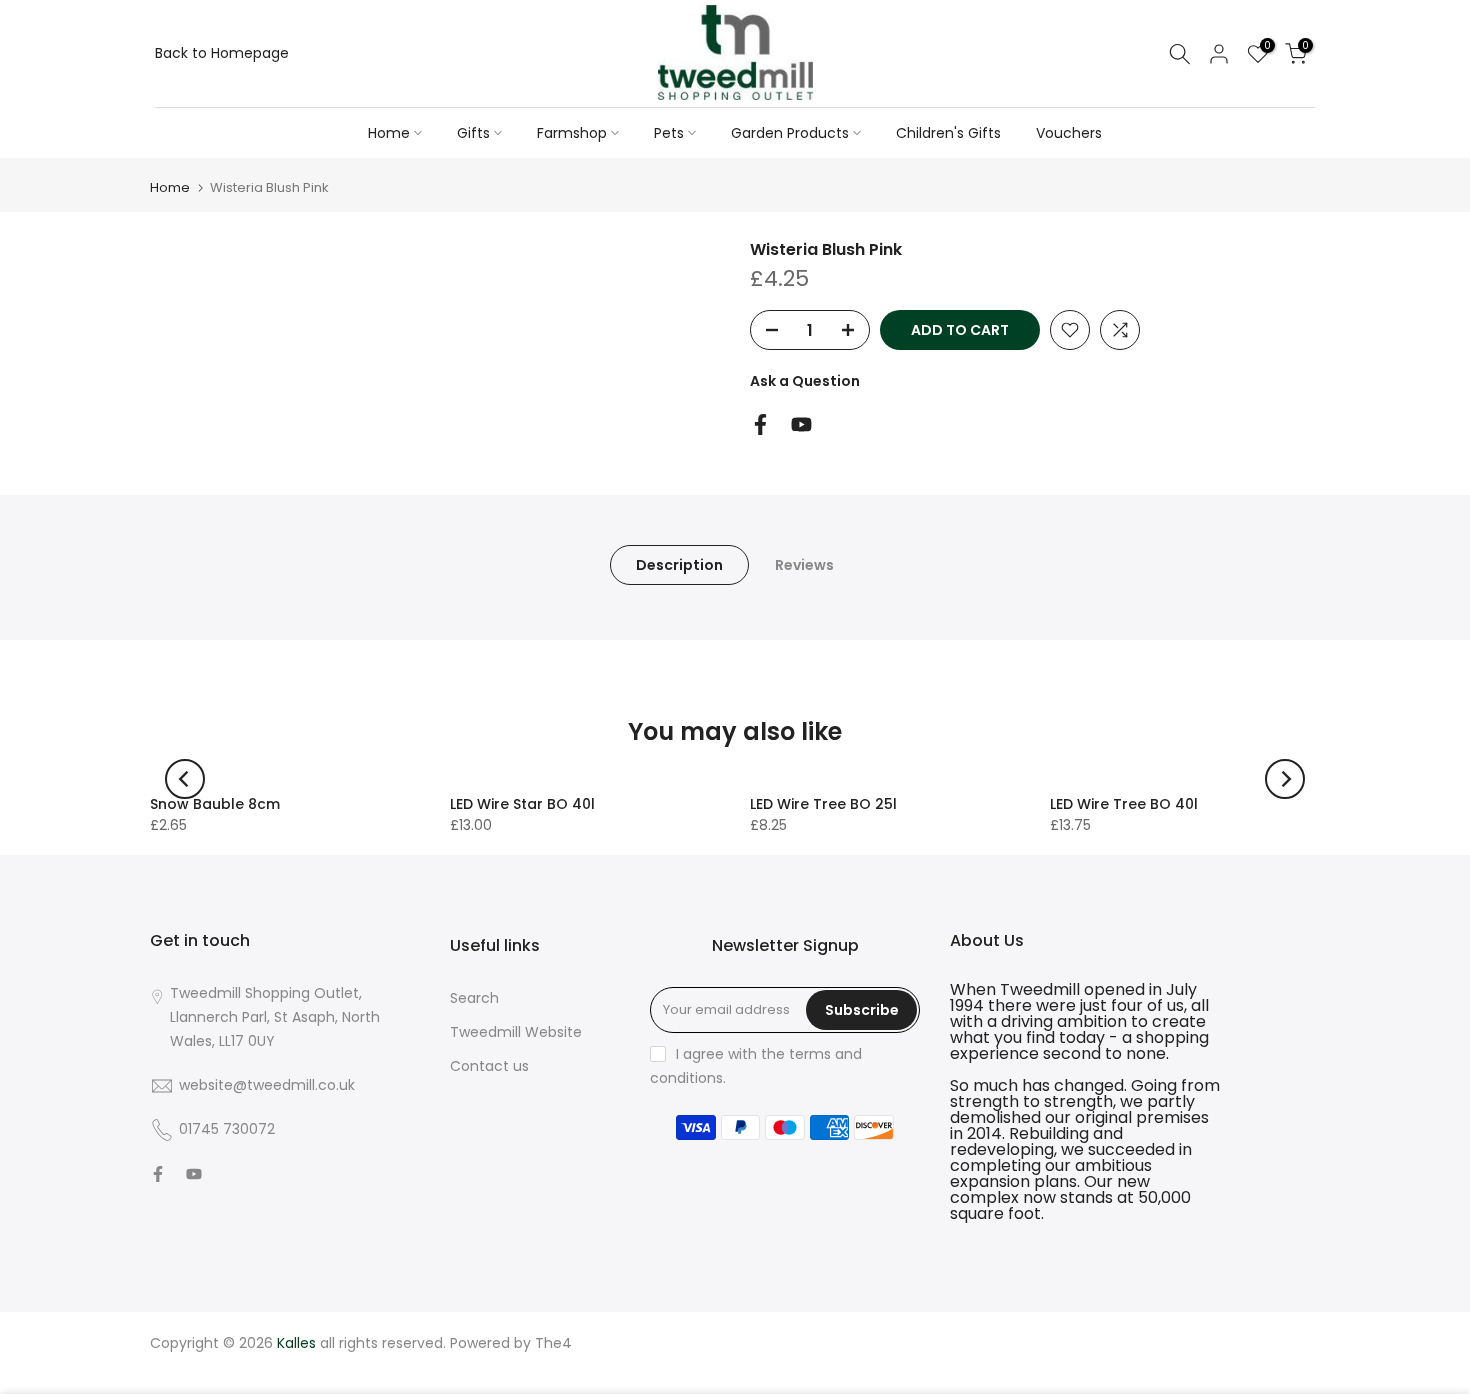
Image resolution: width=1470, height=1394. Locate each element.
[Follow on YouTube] (801, 424)
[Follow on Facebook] (760, 424)
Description (679, 565)
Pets (669, 133)
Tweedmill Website (516, 1032)
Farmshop (572, 133)
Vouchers (1069, 133)
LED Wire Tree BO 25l (823, 804)
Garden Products (790, 133)
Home (389, 133)
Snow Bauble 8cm (215, 804)
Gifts (473, 133)
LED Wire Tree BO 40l (1124, 804)
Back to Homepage (222, 53)
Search (474, 998)
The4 (553, 1343)
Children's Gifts (948, 133)
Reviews (804, 565)
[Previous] (185, 779)
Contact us (489, 1066)
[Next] (1285, 779)
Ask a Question (805, 381)
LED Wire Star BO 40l (522, 804)
